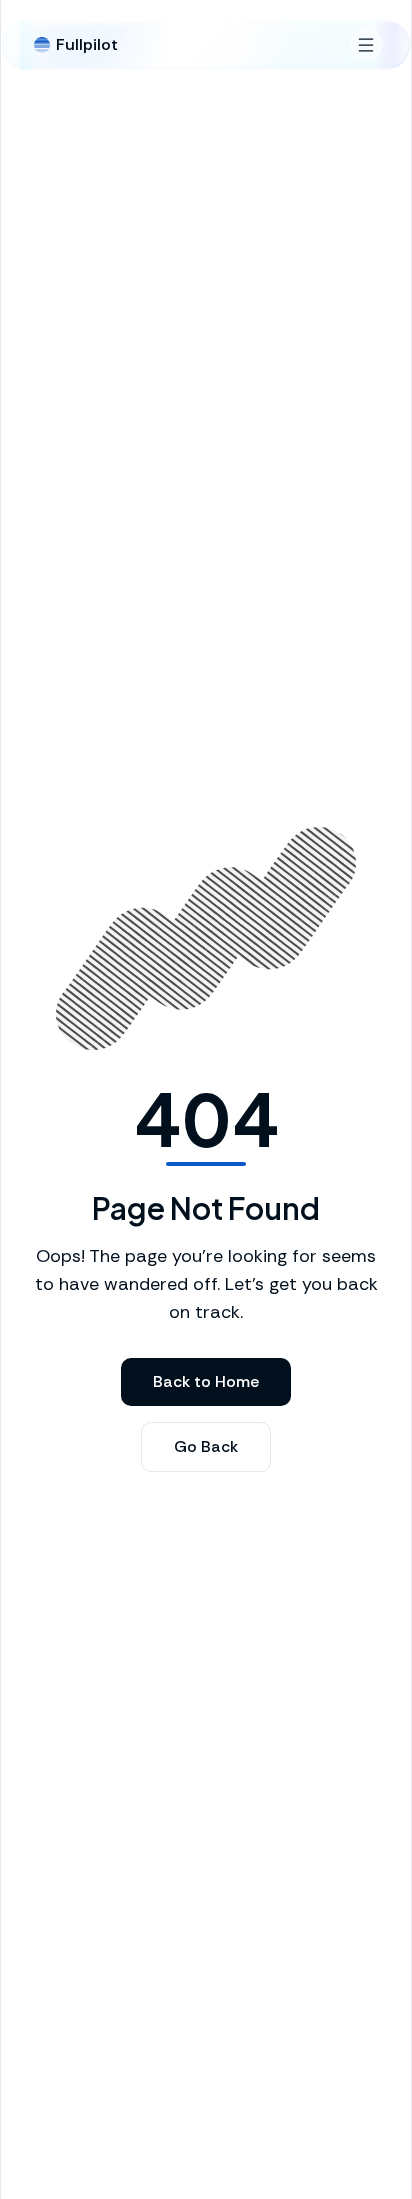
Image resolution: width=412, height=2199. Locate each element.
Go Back (206, 1446)
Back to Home (206, 1381)
